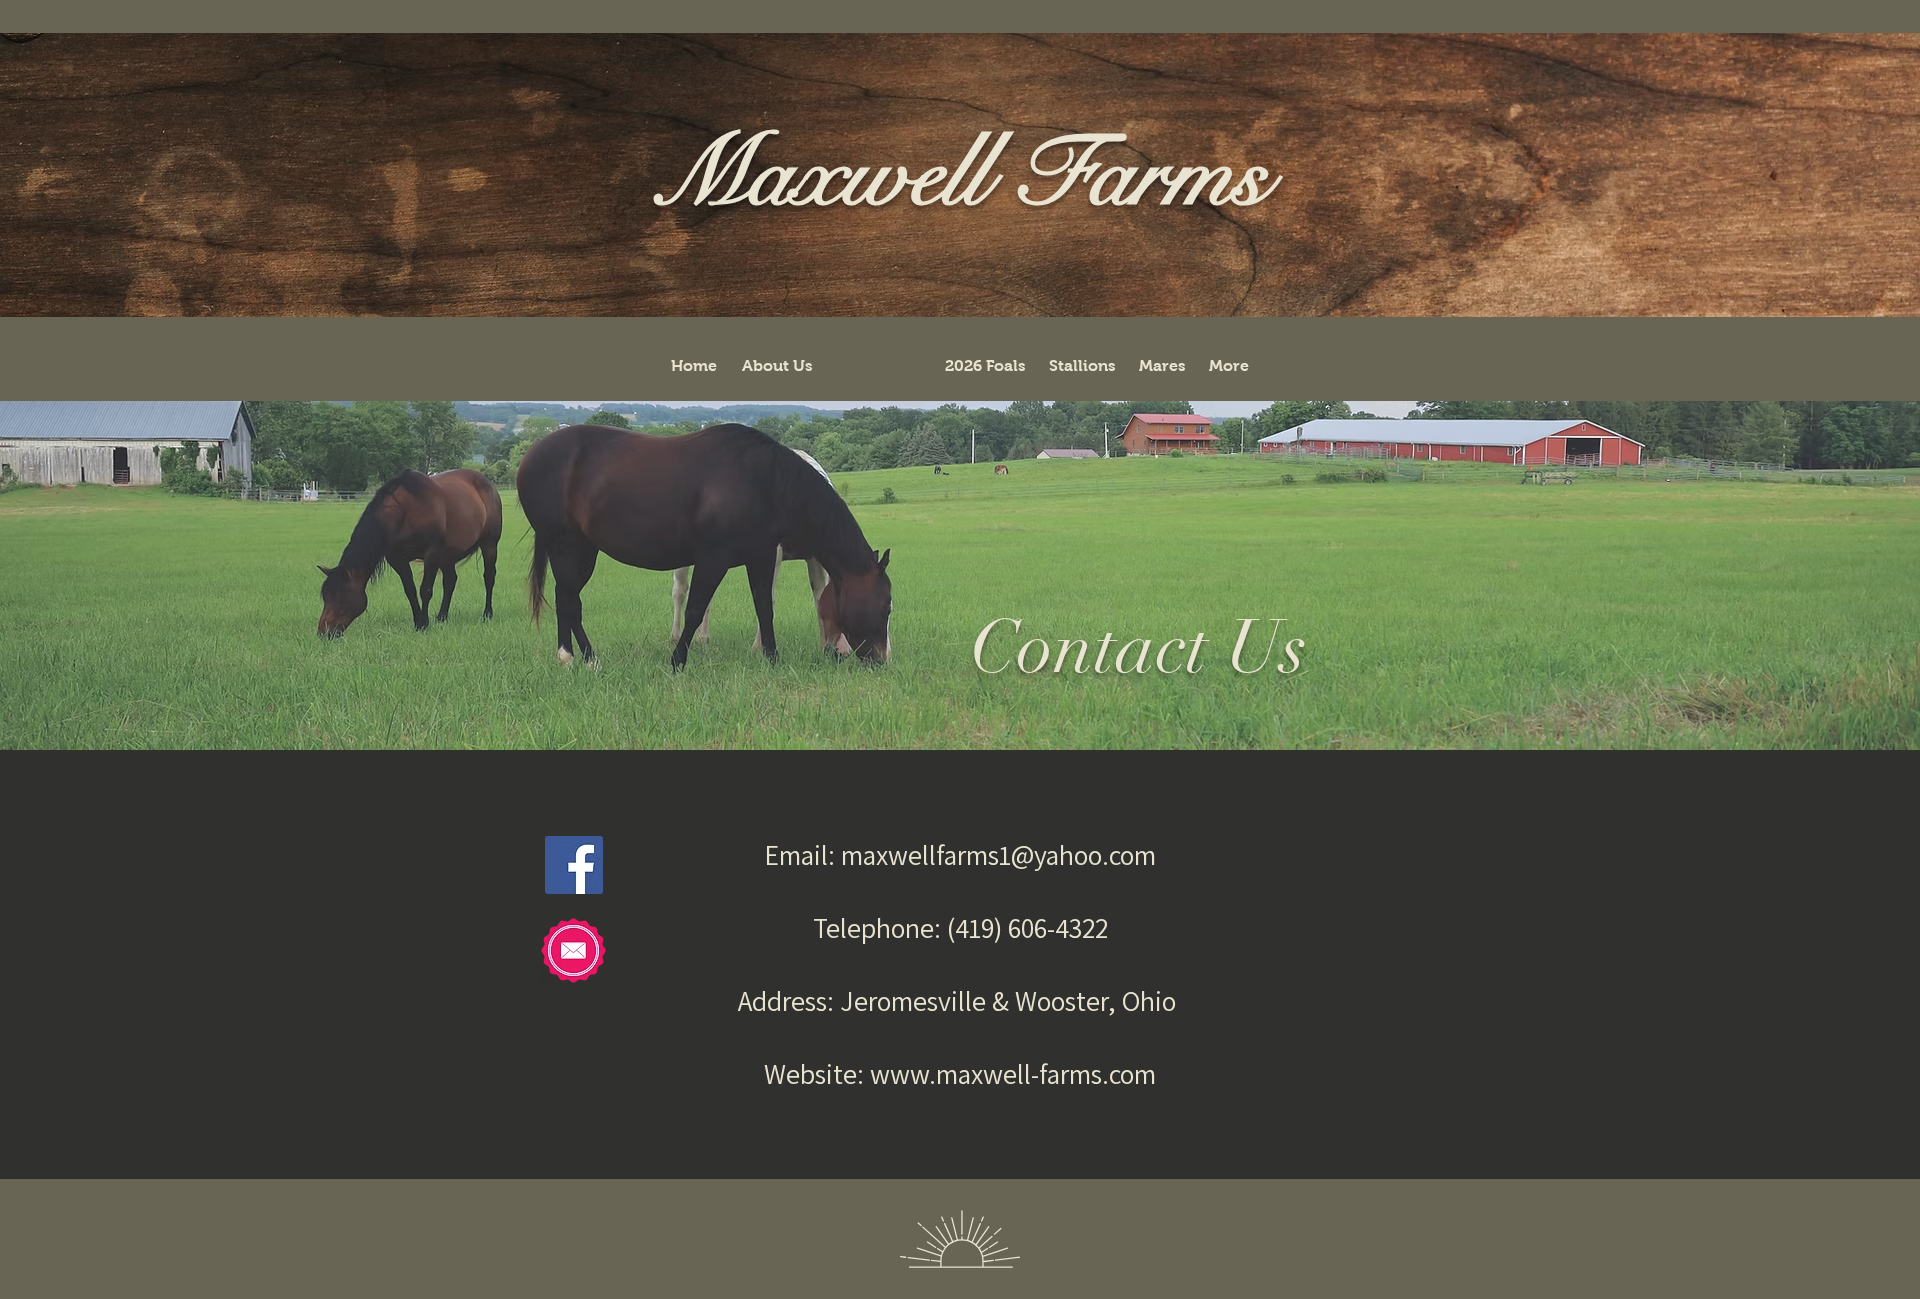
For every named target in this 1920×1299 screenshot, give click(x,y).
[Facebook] (574, 865)
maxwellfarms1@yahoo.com (998, 854)
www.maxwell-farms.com (1013, 1073)
